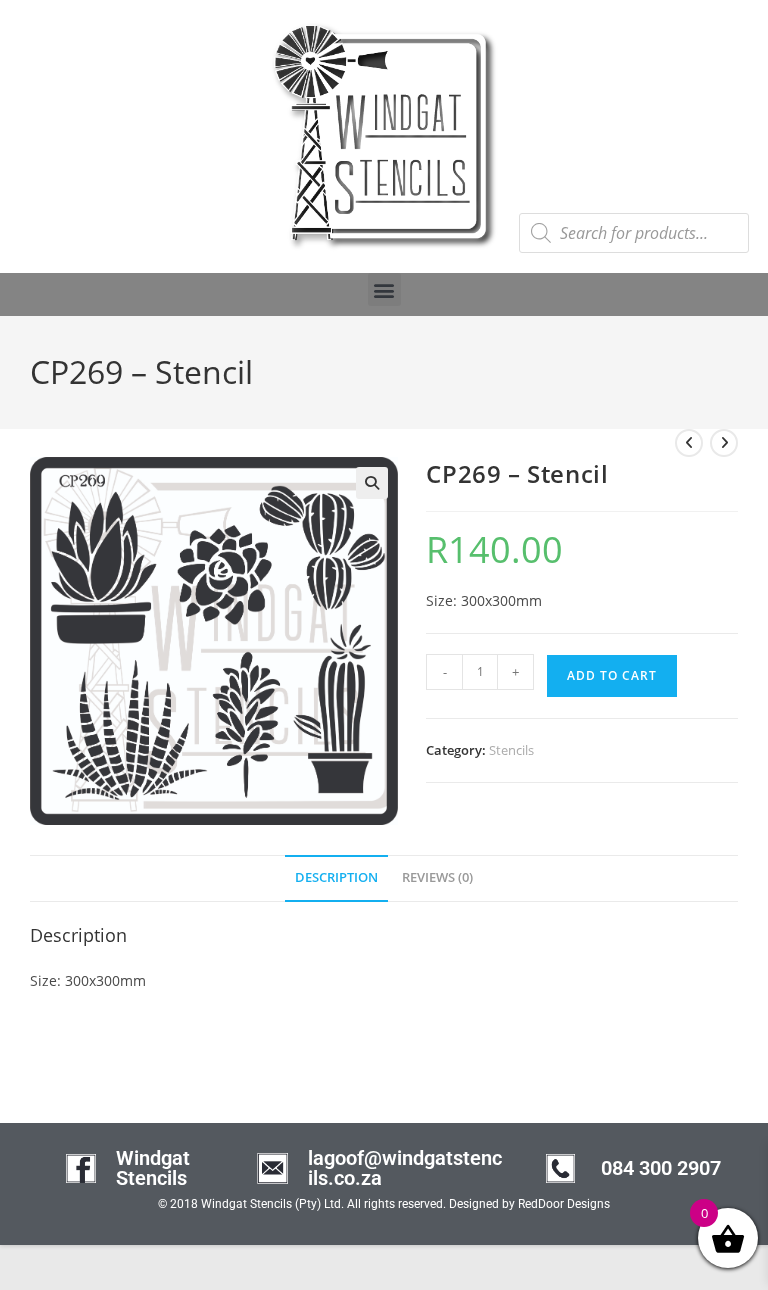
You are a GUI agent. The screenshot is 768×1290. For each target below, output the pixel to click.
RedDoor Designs (564, 1204)
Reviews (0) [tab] (437, 877)
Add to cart (612, 675)
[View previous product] (689, 443)
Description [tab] (336, 877)
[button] (384, 289)
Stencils (511, 750)
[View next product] (724, 443)
